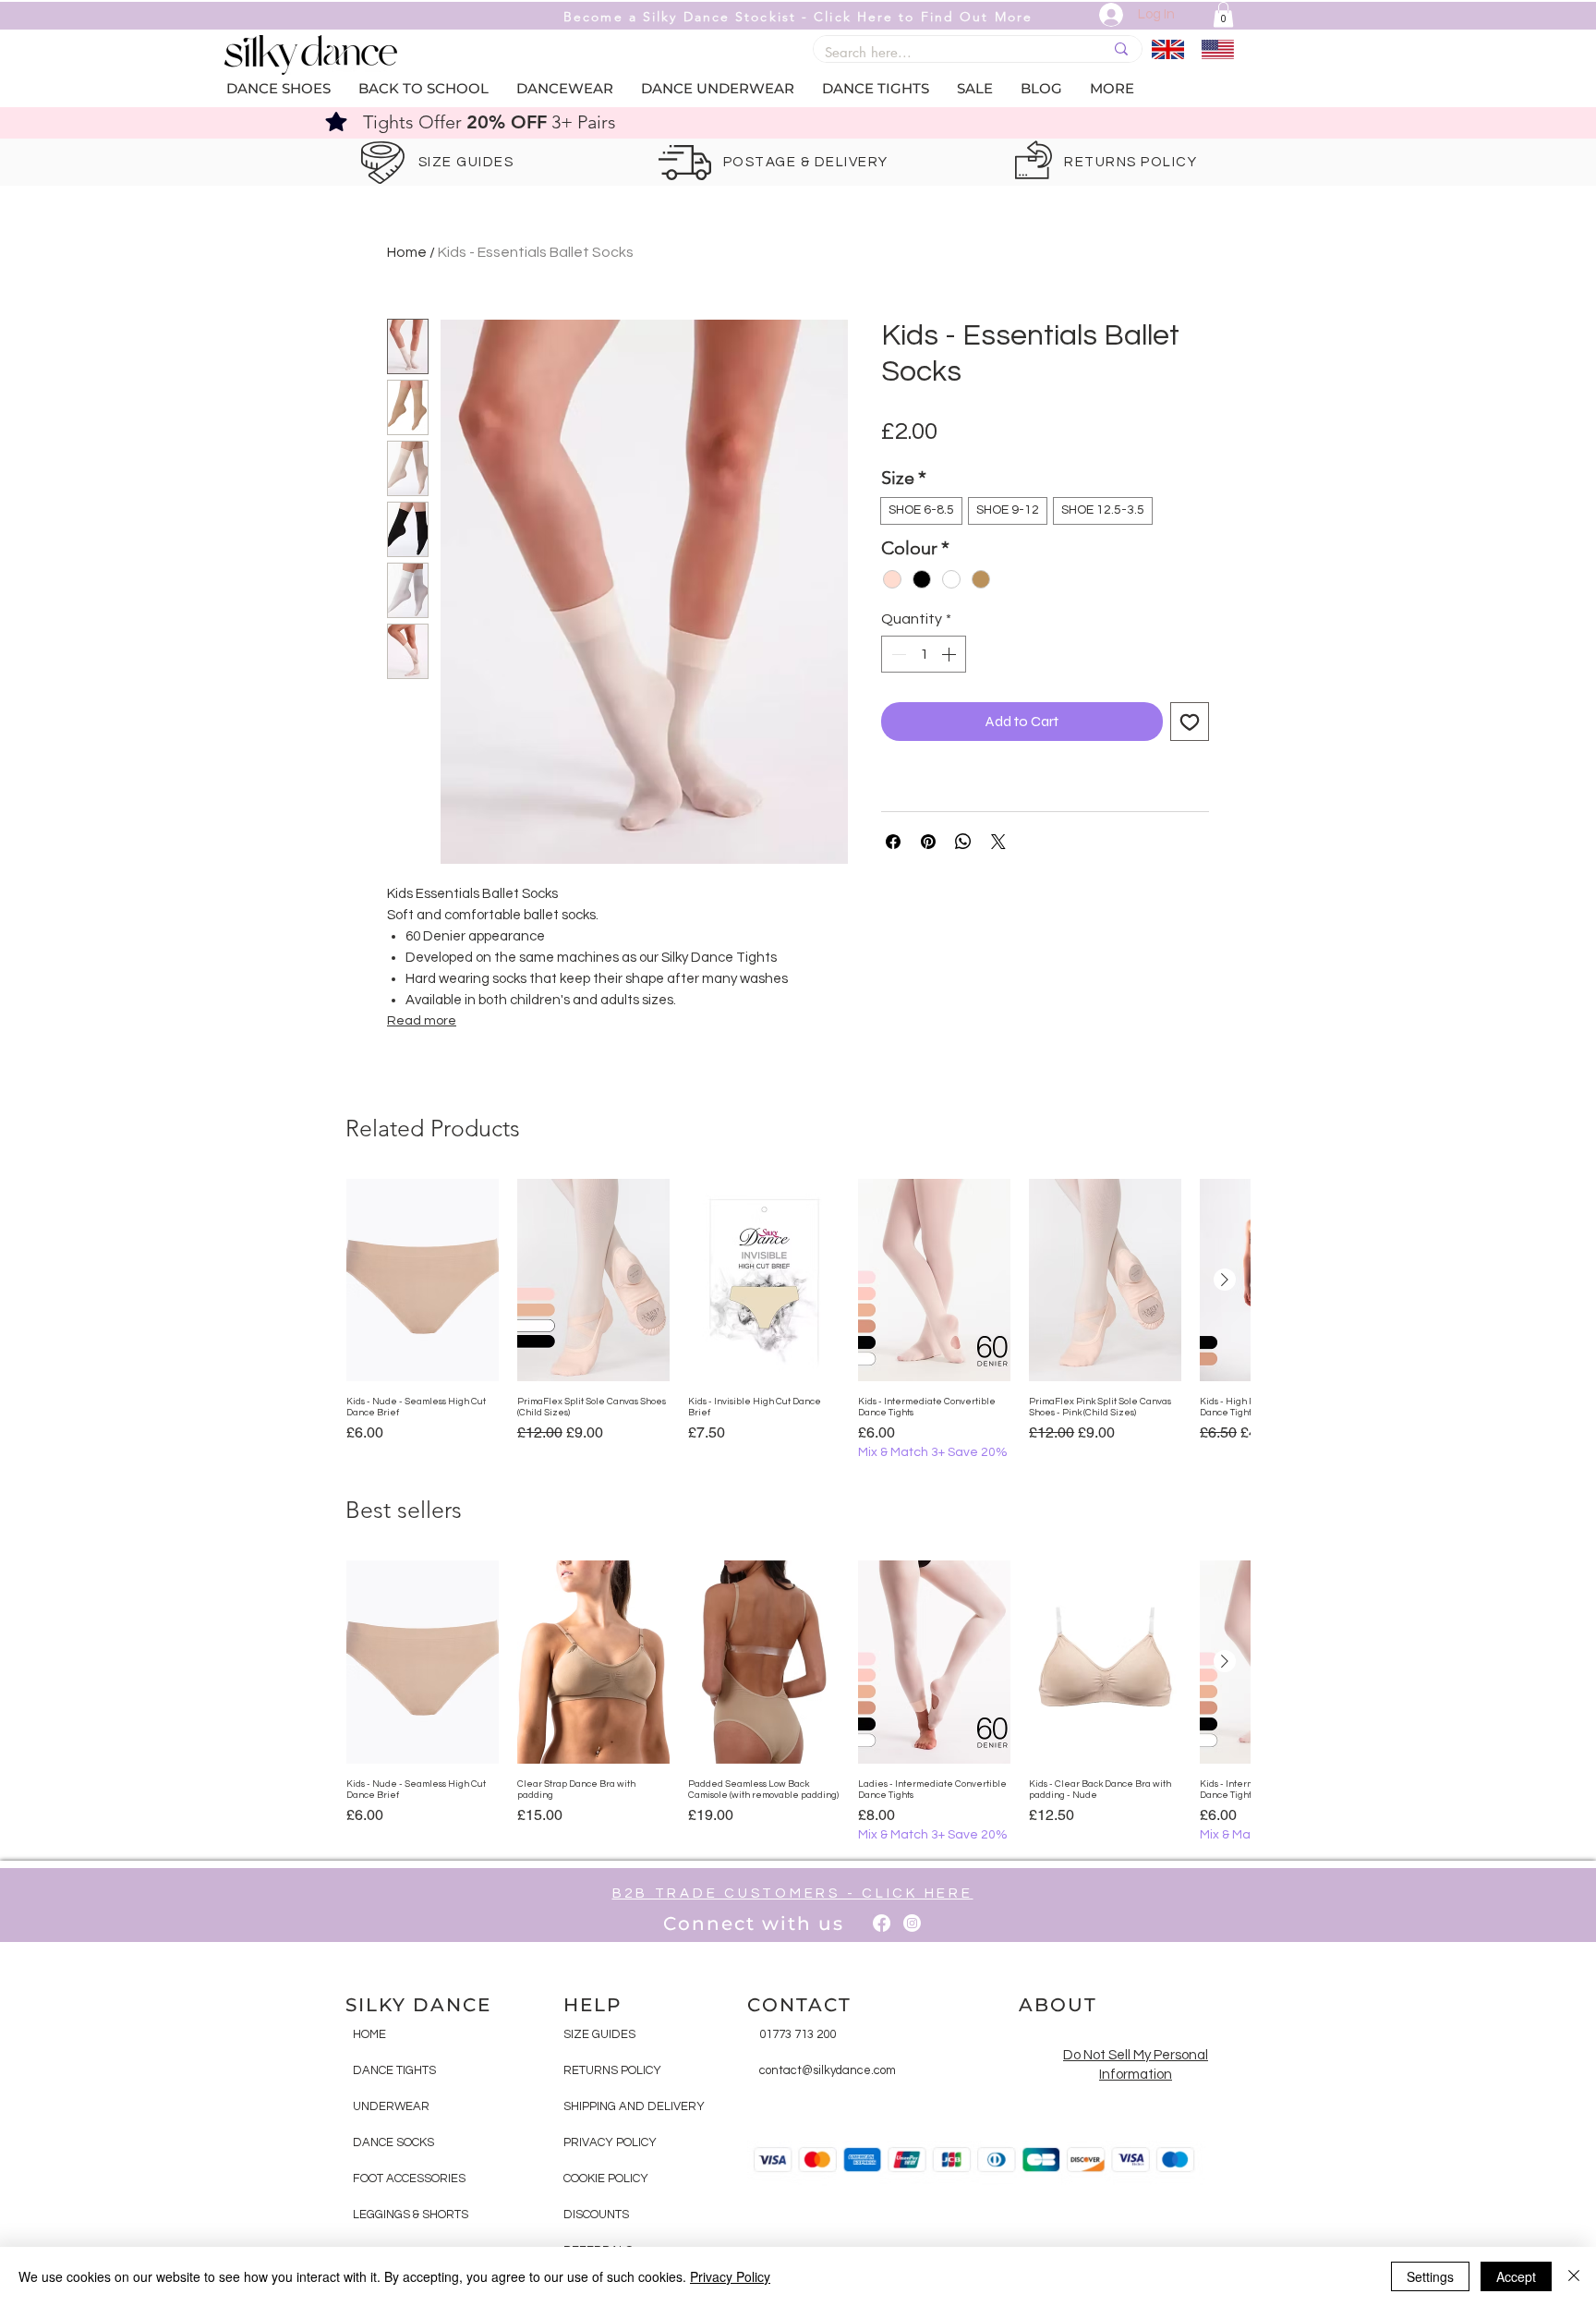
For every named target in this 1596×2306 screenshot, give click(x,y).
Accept (1516, 2276)
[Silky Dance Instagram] (912, 1923)
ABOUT (1058, 2005)
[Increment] (950, 654)
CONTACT (799, 2005)
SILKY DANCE (418, 2005)
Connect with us (754, 1924)
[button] (1223, 14)
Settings (1430, 2276)
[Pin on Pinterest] (928, 842)
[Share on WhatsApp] (963, 842)
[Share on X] (998, 842)
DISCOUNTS (596, 2215)
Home (407, 252)
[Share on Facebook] (893, 842)
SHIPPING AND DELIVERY (634, 2106)
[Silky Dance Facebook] (882, 1923)
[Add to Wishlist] (1190, 722)
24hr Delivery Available (807, 122)
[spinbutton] (924, 654)
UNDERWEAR (391, 2106)
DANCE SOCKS (393, 2142)
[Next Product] (1225, 1280)
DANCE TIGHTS (394, 2070)
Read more (422, 1021)
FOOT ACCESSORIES (409, 2179)
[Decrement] (897, 654)
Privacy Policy (730, 2276)
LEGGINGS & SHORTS (411, 2215)
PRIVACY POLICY (610, 2142)
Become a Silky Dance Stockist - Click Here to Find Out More (798, 17)
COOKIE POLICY (606, 2179)
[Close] (1574, 2276)
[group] (798, 1321)
